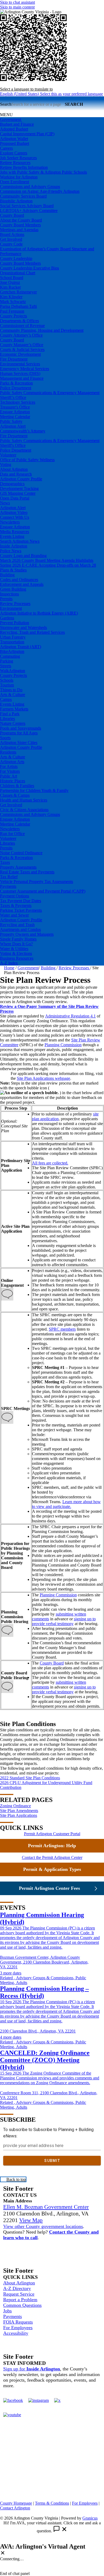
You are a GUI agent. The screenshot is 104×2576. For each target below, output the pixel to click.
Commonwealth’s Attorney (23, 431)
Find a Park (10, 714)
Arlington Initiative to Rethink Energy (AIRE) (39, 613)
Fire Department (14, 359)
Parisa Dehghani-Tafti (18, 306)
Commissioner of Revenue (22, 326)
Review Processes (15, 604)
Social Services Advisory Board (27, 206)
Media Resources (15, 532)
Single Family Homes (18, 939)
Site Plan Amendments (19, 1811)
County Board (12, 215)
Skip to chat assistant (17, 2)
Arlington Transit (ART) (21, 647)
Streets (6, 666)
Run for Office (12, 834)
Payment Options (15, 896)
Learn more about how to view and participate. (66, 1504)
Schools (7, 680)
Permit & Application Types (52, 1869)
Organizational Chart (18, 273)
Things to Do (11, 690)
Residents (8, 752)
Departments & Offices (19, 321)
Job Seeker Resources (18, 158)
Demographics (12, 484)
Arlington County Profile (21, 479)
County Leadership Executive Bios (29, 268)
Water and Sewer (14, 915)
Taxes (5, 862)
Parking (7, 661)
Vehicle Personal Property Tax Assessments (37, 882)
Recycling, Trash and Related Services (32, 632)
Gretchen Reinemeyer (18, 292)
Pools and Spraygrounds (21, 728)
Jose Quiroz (10, 282)
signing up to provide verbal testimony (64, 1621)
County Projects (13, 316)
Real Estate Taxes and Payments (27, 872)
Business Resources (17, 958)
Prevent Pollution (15, 623)
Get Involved (11, 239)
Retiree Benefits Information (24, 167)
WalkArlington (13, 671)
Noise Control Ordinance (21, 853)
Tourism (7, 685)
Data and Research (16, 474)
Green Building (13, 589)
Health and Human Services (24, 800)
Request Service (19, 2294)
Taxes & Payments (16, 905)
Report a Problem (20, 2300)
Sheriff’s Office (13, 397)
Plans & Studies (13, 570)
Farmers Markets (14, 709)
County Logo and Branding (23, 556)
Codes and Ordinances (19, 580)
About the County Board (21, 220)
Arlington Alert (13, 426)
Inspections (9, 594)
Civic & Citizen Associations (24, 810)
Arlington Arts (12, 762)
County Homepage (16, 2503)
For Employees (18, 2328)
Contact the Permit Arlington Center (52, 1857)
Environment (11, 608)
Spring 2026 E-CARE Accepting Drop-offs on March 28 (48, 565)
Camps (6, 699)
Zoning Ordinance (15, 1806)
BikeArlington (12, 651)
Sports (5, 738)
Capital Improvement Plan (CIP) (27, 134)
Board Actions (12, 234)
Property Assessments (18, 867)
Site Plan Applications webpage (43, 1078)
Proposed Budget (15, 143)
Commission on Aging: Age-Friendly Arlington (40, 191)
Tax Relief (9, 877)
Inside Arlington (14, 546)
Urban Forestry (13, 637)
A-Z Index (9, 963)
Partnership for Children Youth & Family (34, 790)
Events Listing (12, 536)
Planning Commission (63, 1045)
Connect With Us (15, 517)
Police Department (16, 388)
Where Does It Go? (16, 944)
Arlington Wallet (14, 139)
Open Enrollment (15, 182)
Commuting (10, 656)
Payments (8, 886)
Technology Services (18, 402)
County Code (11, 244)
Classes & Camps (15, 795)
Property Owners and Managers (27, 934)
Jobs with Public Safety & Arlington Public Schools (43, 172)
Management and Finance (22, 378)
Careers (6, 148)
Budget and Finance (17, 124)
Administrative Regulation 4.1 (70, 1016)
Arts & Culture (13, 695)
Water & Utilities (14, 949)
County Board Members (20, 225)
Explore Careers (14, 153)
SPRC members (62, 1329)
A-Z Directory (17, 2288)
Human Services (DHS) (20, 373)
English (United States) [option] (51, 94)
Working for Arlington (19, 177)
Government (28, 968)
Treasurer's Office (15, 407)
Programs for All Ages (19, 733)
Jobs (7, 2311)
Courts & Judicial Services (22, 349)
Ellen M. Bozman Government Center (46, 2207)
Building (7, 575)
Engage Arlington (15, 412)
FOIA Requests (18, 2322)
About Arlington (14, 469)
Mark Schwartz (13, 302)
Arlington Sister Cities (19, 743)
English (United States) (51, 84)
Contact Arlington (15, 2508)
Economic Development (20, 354)
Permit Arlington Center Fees (49, 1888)
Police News (11, 551)
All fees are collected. (50, 1163)
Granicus (90, 2518)
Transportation (12, 642)
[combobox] (26, 89)
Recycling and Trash (17, 925)
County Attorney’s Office (21, 335)
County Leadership (16, 258)
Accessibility (16, 2333)
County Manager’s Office (22, 345)
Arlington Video (14, 512)
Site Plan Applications (19, 1815)
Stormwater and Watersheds (23, 627)
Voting (6, 465)
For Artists (9, 766)
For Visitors (10, 771)
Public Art (9, 776)
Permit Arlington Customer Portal (52, 1834)
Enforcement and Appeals (22, 584)
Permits (6, 599)
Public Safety (11, 421)
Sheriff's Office (13, 445)
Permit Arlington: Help (52, 1846)
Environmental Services (20, 364)
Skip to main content (17, 7)
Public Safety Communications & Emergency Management (50, 393)
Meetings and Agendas (19, 230)
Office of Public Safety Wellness (27, 460)
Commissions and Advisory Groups (30, 187)
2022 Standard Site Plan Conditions (30, 1778)
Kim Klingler (11, 297)
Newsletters (10, 522)
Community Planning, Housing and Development (42, 330)
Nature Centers (13, 723)
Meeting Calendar (15, 417)
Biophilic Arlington (16, 201)
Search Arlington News (20, 541)
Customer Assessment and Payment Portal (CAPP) (43, 891)
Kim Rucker (10, 287)
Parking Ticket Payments (21, 910)
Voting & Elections (16, 953)
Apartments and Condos (20, 929)
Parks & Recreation (16, 383)
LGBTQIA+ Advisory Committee (29, 210)
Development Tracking (19, 488)
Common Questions (22, 2305)
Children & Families (17, 786)
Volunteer (8, 455)
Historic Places (13, 781)
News (5, 503)
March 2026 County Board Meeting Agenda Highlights (47, 560)
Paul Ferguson (12, 311)
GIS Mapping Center (18, 493)
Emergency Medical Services (25, 369)
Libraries (7, 719)
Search (6, 104)
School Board (12, 278)
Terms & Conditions (52, 2503)
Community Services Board (23, 196)
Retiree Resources (15, 163)
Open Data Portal (15, 498)
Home (9, 968)
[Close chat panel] (3, 2553)
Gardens (7, 618)
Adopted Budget (14, 129)
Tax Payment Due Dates (21, 901)
